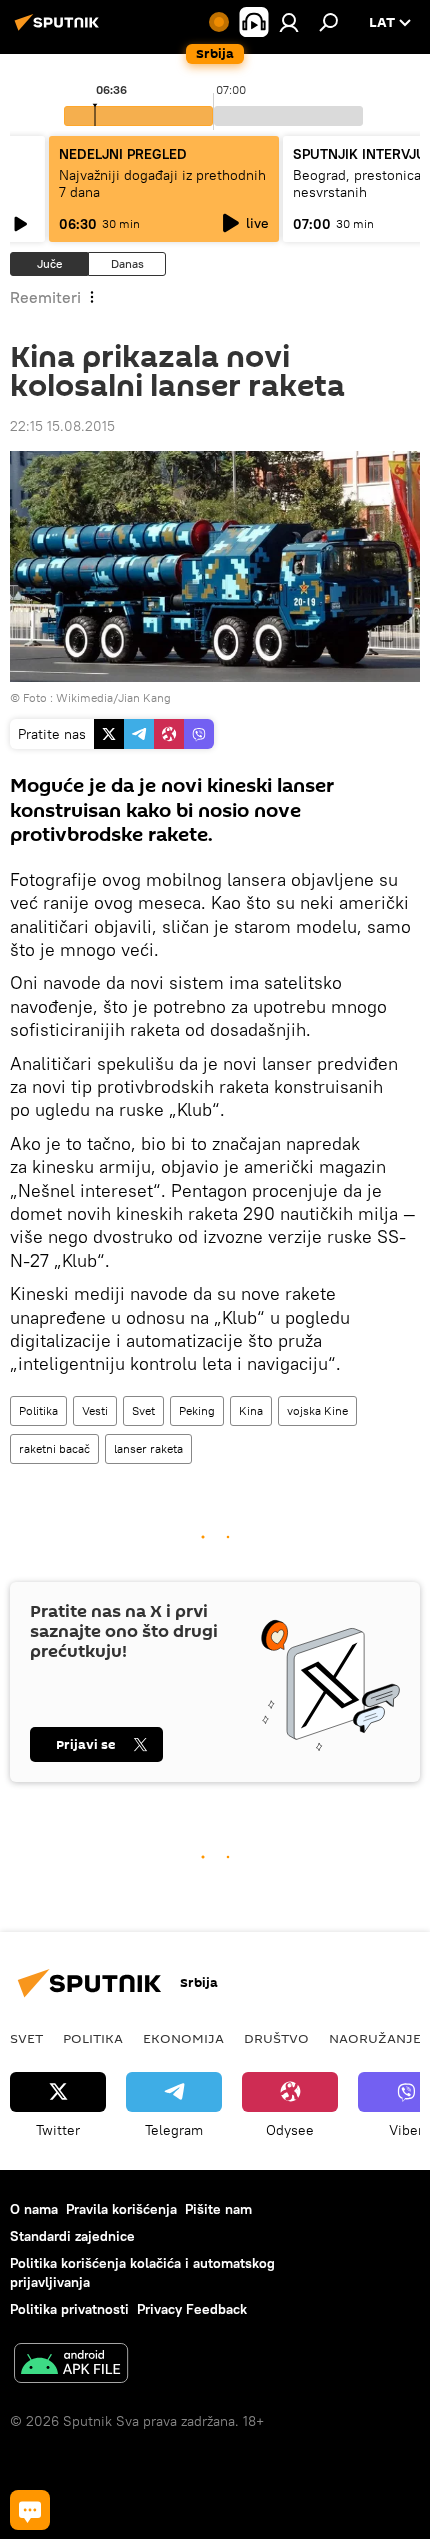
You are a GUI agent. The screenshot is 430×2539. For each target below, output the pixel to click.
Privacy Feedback (192, 2309)
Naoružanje (375, 2038)
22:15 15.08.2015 (62, 426)
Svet (143, 1410)
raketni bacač (54, 1448)
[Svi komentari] (30, 2510)
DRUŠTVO (276, 2038)
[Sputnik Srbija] (60, 30)
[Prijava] (289, 22)
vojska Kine (317, 1410)
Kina (251, 1410)
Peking (197, 1410)
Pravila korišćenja (121, 2209)
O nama (34, 2209)
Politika (38, 1410)
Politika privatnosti (69, 2309)
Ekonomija (183, 2038)
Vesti (95, 1410)
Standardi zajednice (72, 2236)
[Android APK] (71, 2365)
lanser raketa (148, 1448)
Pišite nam (218, 2209)
